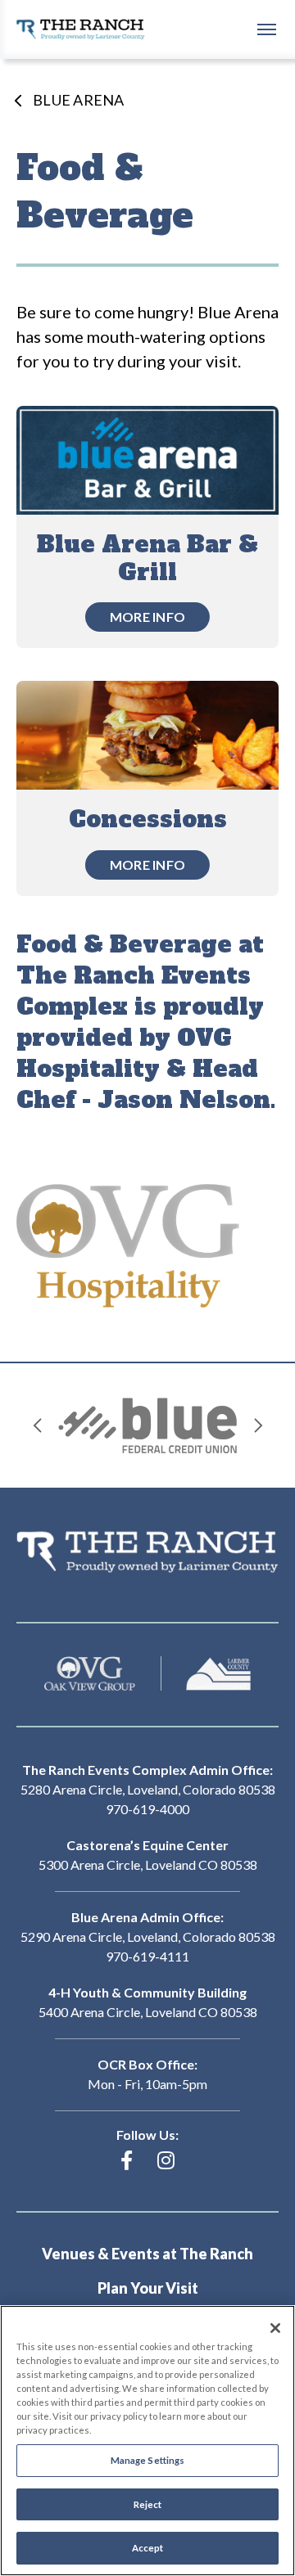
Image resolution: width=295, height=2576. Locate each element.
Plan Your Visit (148, 2288)
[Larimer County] (218, 1675)
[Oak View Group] (90, 1675)
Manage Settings (148, 2460)
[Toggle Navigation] (266, 29)
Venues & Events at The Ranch (147, 2254)
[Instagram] (166, 2160)
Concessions (148, 819)
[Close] (275, 2328)
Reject (148, 2504)
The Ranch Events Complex (81, 29)
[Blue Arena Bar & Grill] (147, 460)
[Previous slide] (37, 1425)
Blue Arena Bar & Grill (147, 558)
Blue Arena (79, 100)
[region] (147, 2441)
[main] (147, 710)
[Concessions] (147, 735)
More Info (147, 617)
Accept (148, 2548)
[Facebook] (127, 2160)
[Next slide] (258, 1425)
